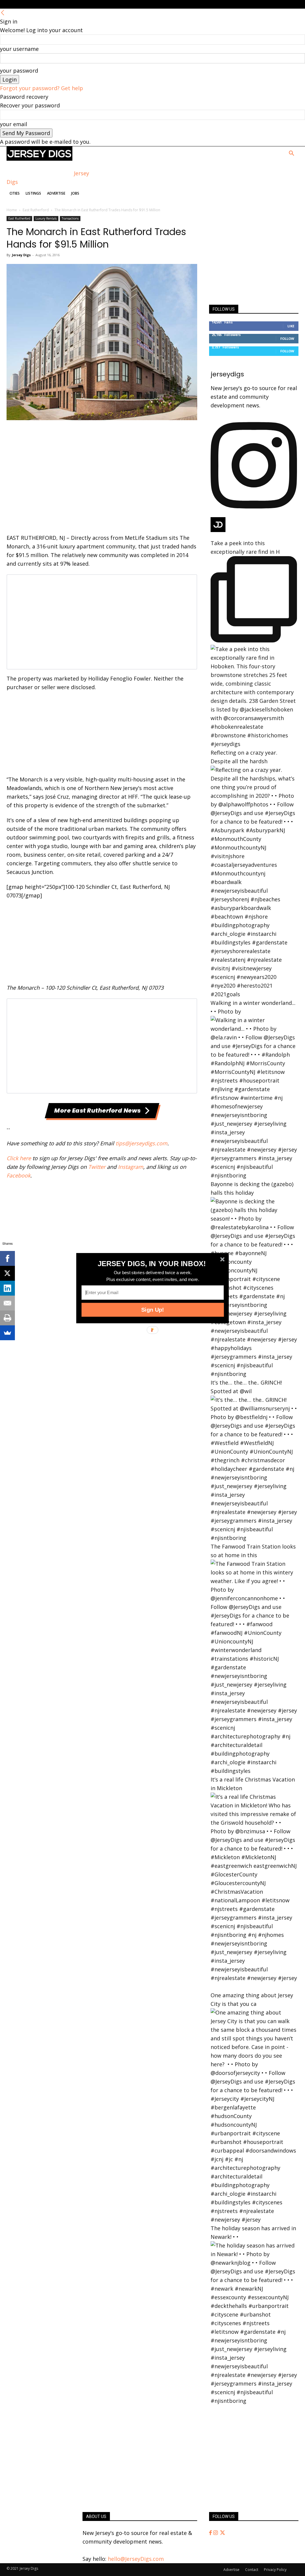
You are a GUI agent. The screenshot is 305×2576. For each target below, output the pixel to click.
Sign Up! (152, 1310)
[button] (152, 1263)
